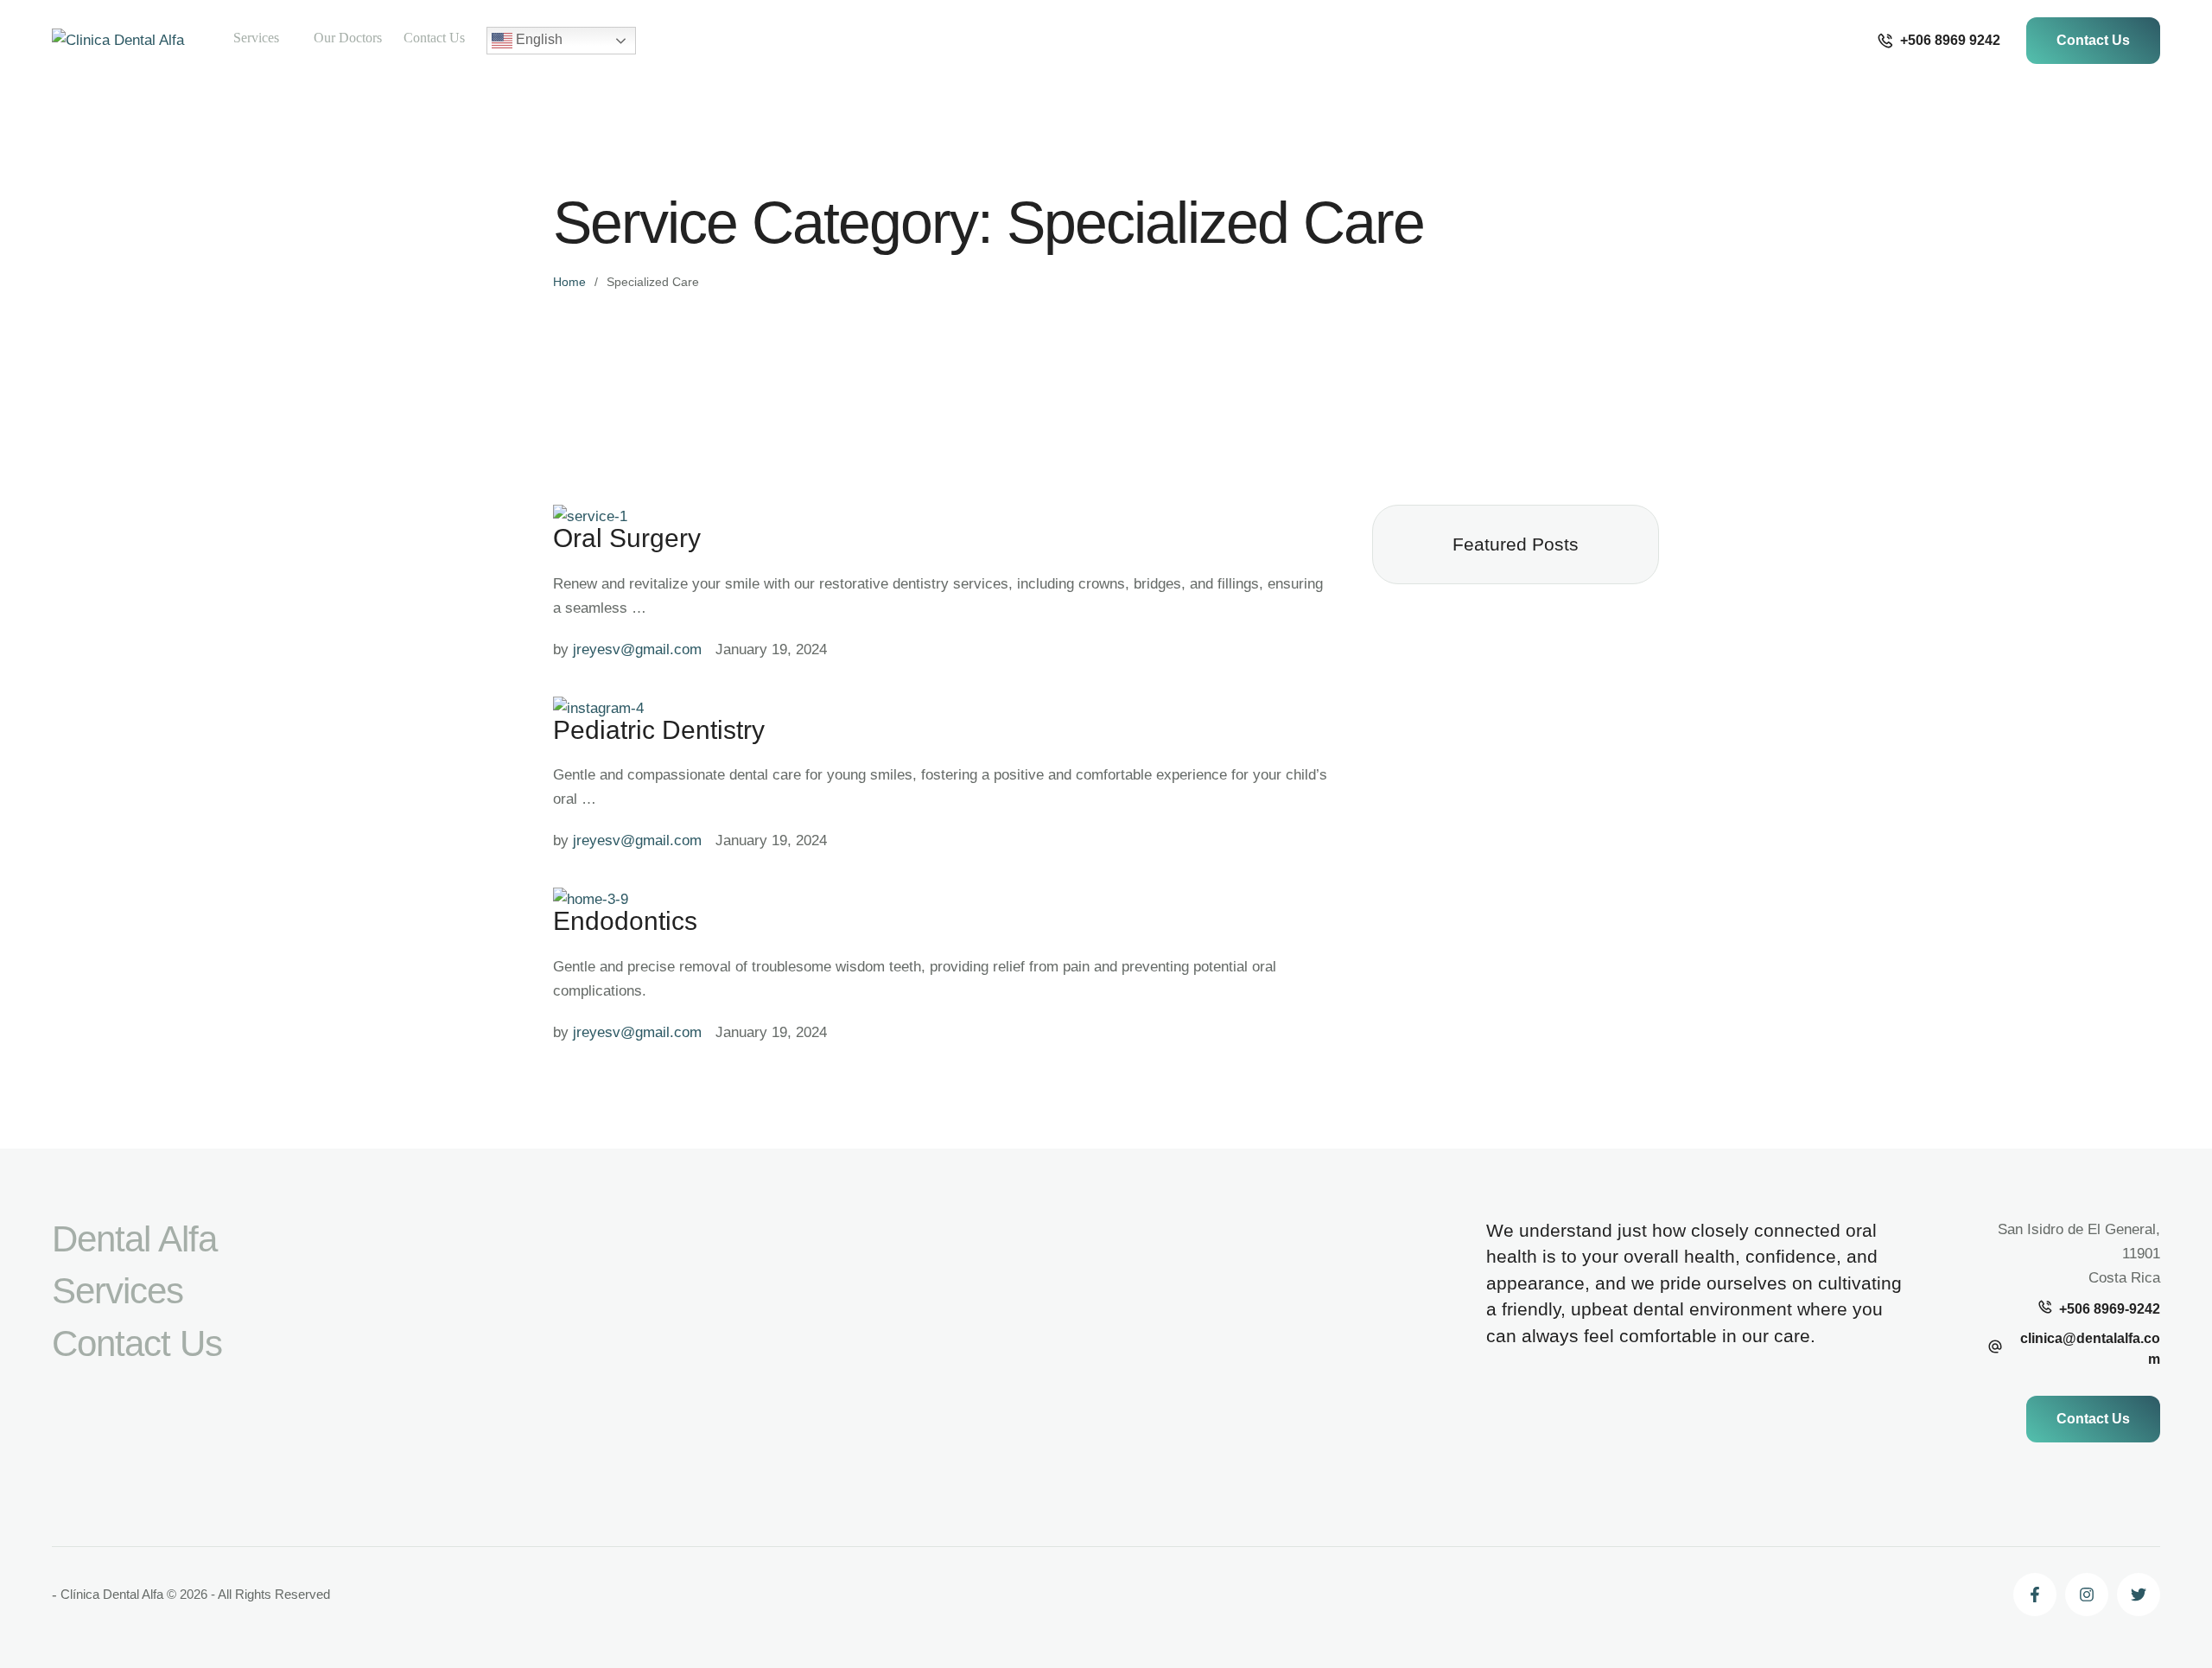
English (537, 39)
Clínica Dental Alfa (112, 1594)
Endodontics (625, 921)
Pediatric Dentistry (659, 730)
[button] (1939, 41)
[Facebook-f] (2035, 1595)
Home (569, 282)
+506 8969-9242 (2110, 1309)
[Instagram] (2087, 1595)
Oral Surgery (627, 538)
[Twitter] (2139, 1595)
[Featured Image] (590, 516)
